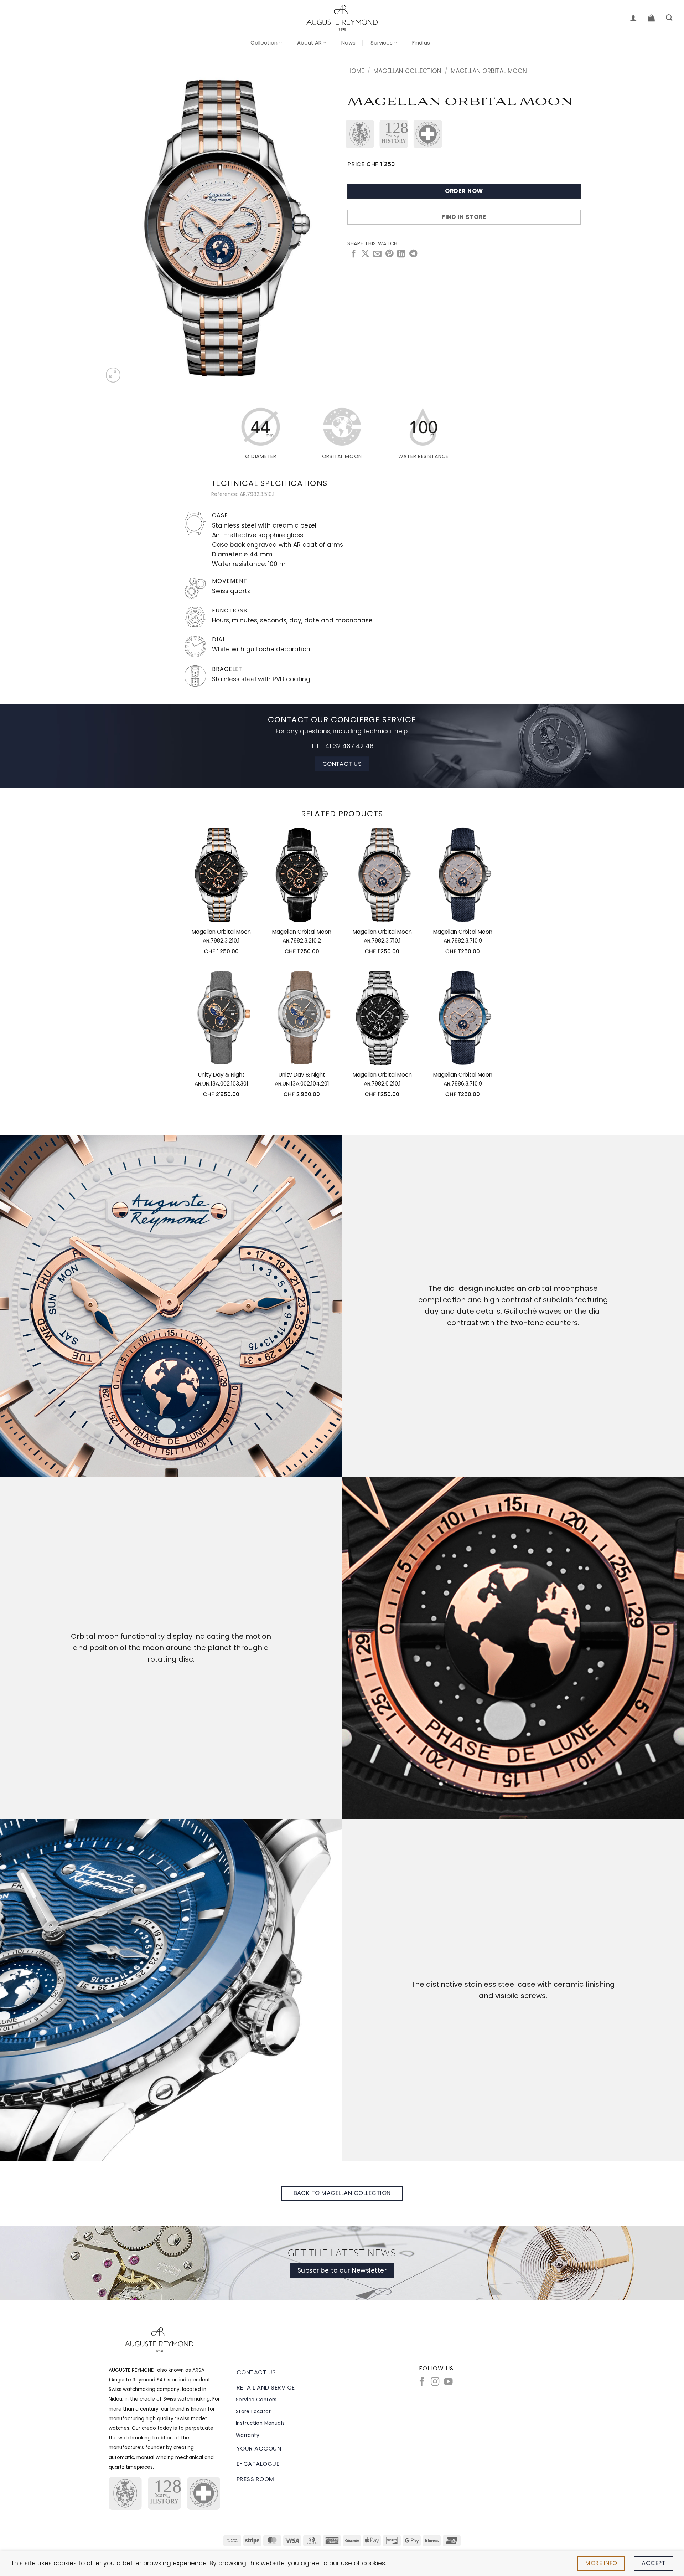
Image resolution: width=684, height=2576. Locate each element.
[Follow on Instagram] (435, 2382)
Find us (421, 43)
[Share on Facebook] (353, 254)
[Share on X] (365, 254)
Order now (464, 191)
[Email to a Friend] (377, 254)
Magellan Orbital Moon (489, 71)
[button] (633, 18)
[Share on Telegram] (413, 254)
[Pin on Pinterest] (389, 254)
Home (356, 71)
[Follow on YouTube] (448, 2382)
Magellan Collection (407, 71)
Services (382, 43)
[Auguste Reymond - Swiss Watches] (342, 18)
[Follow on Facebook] (422, 2382)
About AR (309, 43)
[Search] (669, 18)
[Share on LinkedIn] (401, 254)
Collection (264, 43)
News (348, 43)
